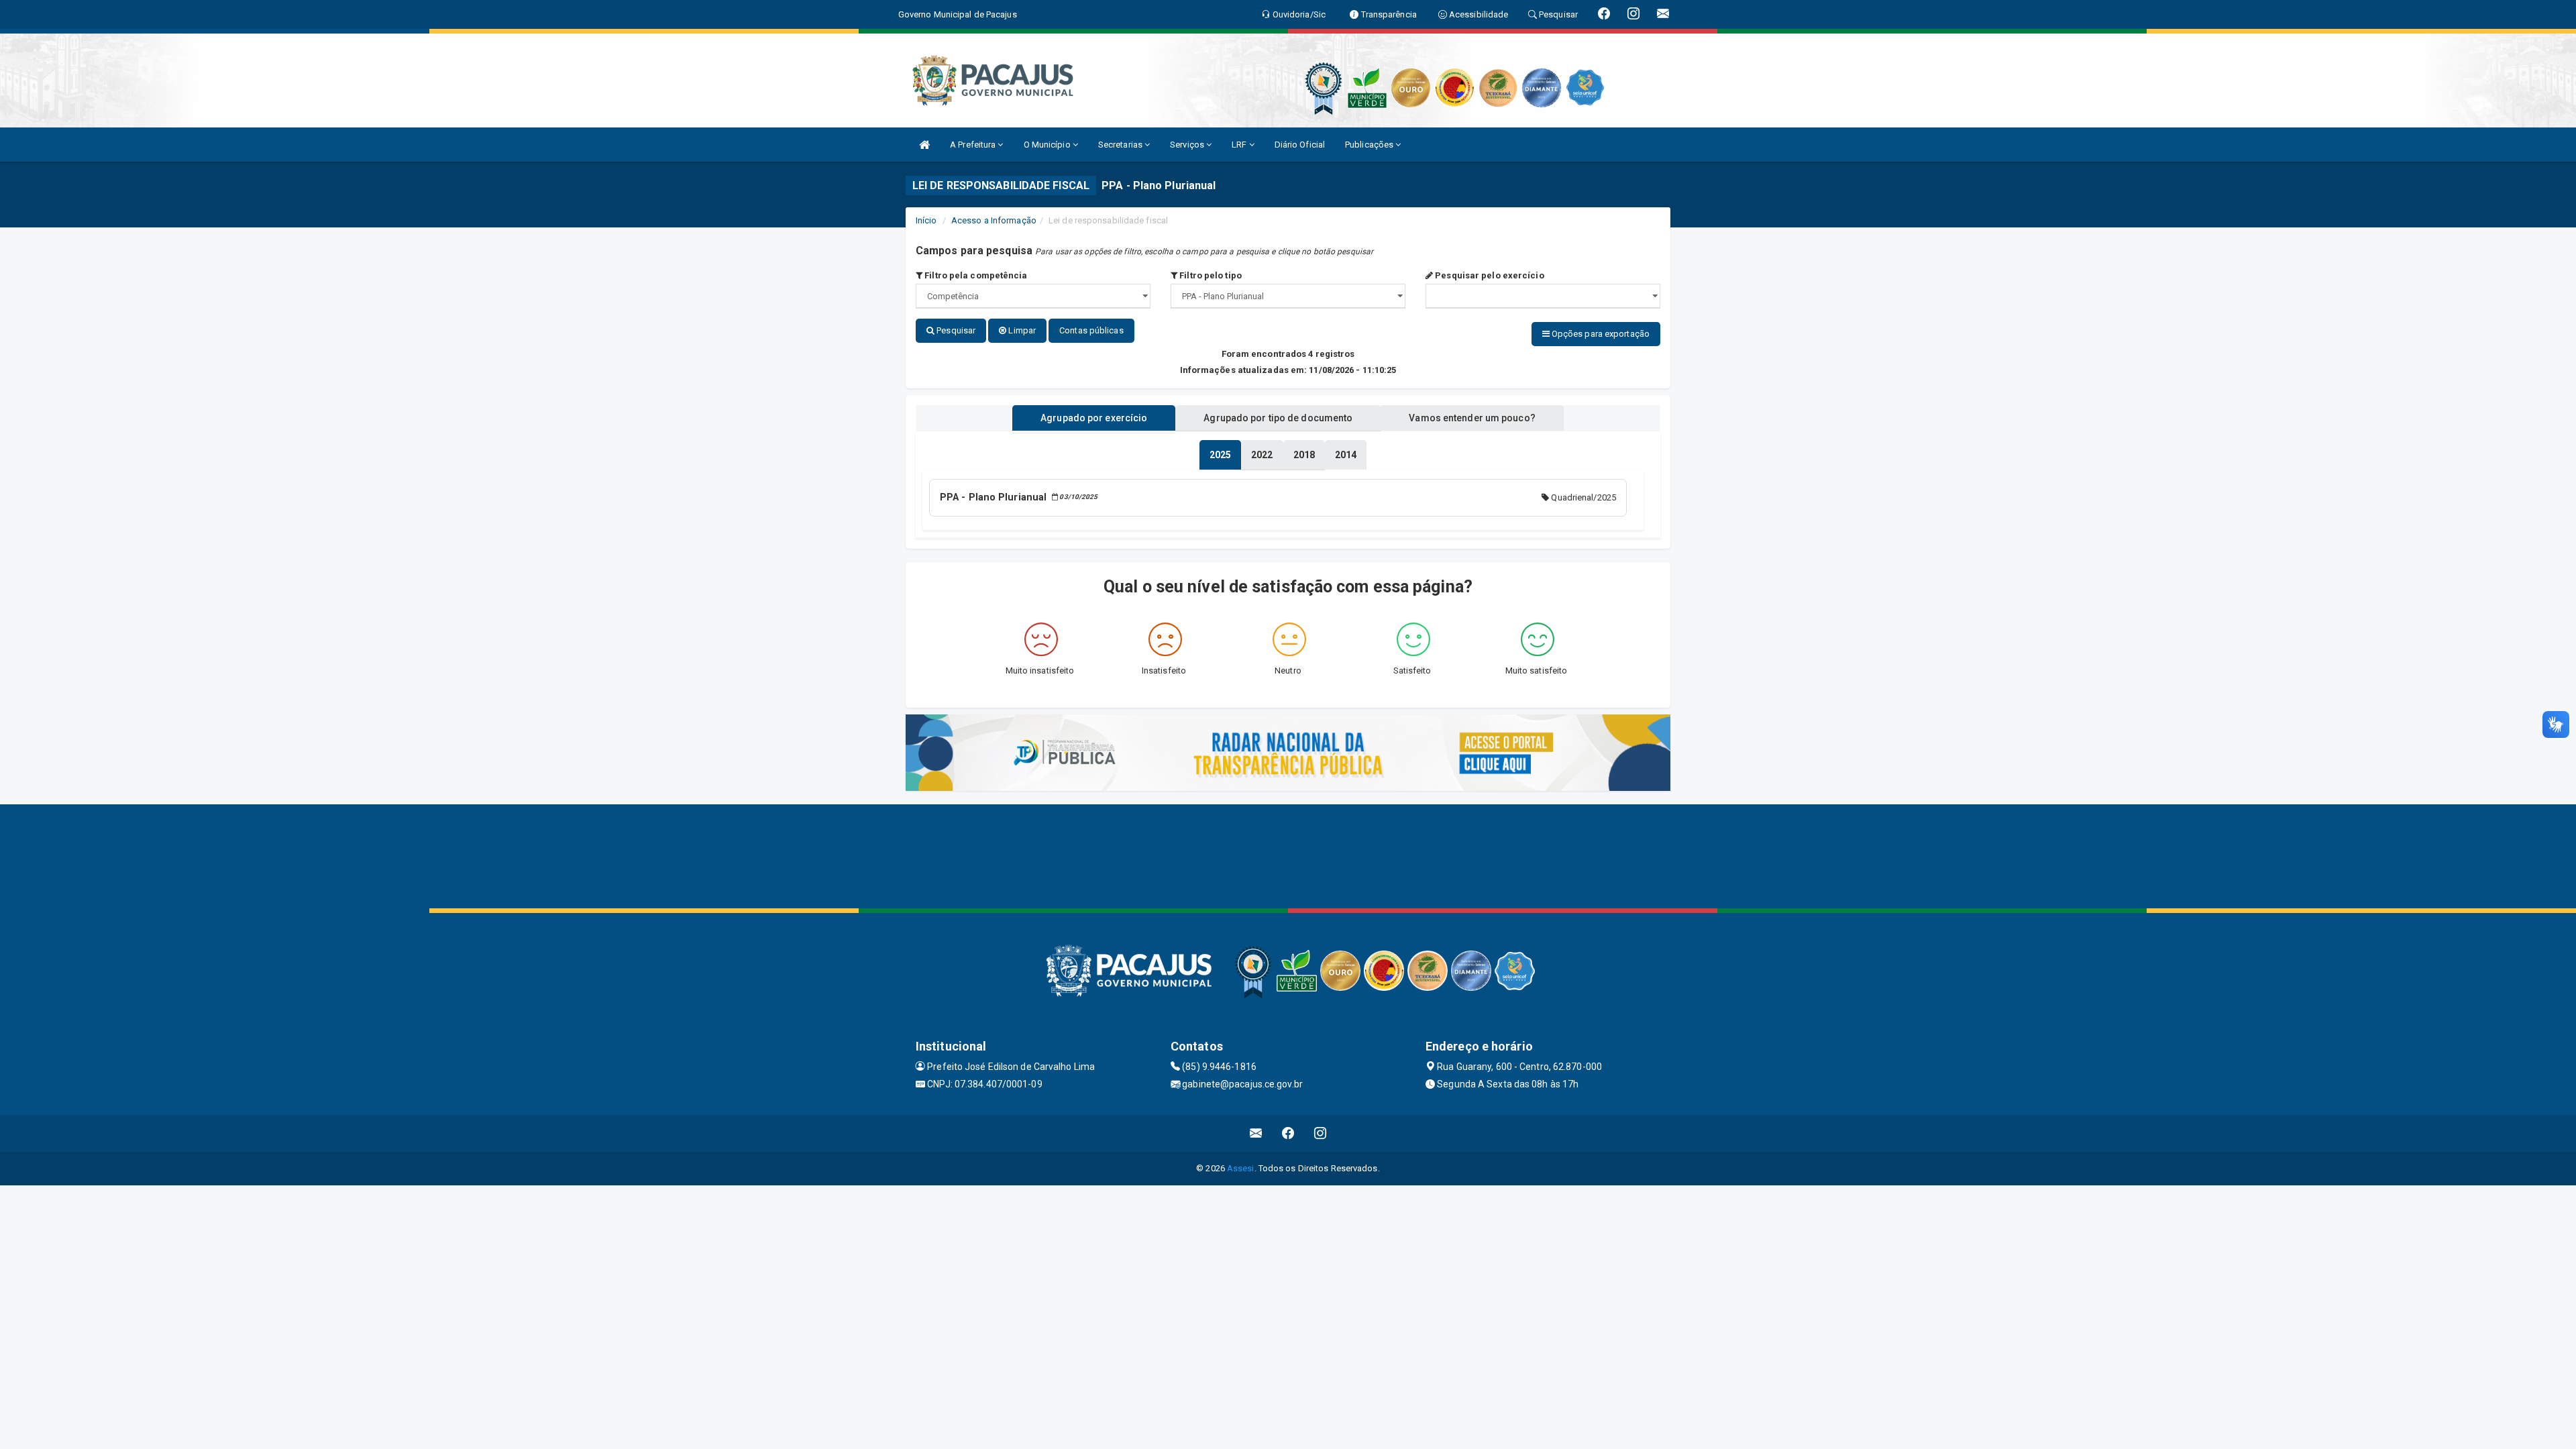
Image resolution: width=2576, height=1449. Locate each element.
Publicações (1370, 145)
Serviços (1188, 145)
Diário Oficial (1300, 145)
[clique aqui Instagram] (1321, 1133)
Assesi (1241, 1168)
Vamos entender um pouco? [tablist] (1472, 418)
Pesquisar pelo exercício (1489, 275)
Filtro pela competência (975, 275)
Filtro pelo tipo (1210, 275)
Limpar (1021, 330)
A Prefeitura (974, 145)
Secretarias (1121, 145)
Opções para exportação (1600, 334)
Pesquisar (955, 330)
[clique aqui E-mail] (1256, 1133)
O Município (1048, 145)
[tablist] (1220, 455)
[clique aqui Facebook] (1288, 1133)
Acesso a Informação (994, 220)
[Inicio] (924, 145)
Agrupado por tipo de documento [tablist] (1278, 418)
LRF (1240, 145)
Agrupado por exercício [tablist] (1094, 418)
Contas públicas (1091, 330)
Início (926, 220)
